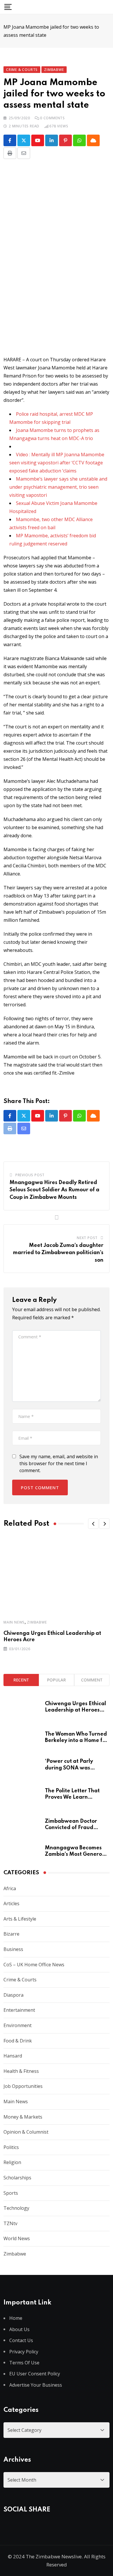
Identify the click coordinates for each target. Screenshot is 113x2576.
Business (13, 1949)
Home (16, 2318)
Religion (12, 2162)
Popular (56, 1680)
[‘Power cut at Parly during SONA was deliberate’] (22, 1767)
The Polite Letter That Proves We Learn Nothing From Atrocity (73, 1797)
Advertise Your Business (36, 2385)
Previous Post (30, 1175)
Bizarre (11, 1934)
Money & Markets (23, 2117)
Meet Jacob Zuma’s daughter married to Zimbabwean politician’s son (58, 1253)
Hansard (13, 2056)
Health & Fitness (21, 2071)
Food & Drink (18, 2041)
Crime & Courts (20, 1980)
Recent (21, 1680)
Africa (10, 1888)
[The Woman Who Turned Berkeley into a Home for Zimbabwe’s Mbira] (22, 1739)
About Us (19, 2329)
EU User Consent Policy (35, 2374)
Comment (92, 1680)
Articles (11, 1903)
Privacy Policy (24, 2352)
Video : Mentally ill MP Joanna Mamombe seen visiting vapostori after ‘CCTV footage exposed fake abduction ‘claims (57, 463)
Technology (16, 2208)
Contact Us (21, 2340)
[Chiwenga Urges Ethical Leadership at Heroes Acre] (22, 1710)
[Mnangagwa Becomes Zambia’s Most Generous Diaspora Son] (22, 1850)
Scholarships (17, 2178)
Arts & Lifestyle (20, 1919)
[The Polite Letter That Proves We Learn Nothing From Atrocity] (22, 1797)
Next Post (87, 1238)
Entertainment (19, 2010)
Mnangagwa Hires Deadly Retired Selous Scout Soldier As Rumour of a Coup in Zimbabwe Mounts (54, 1190)
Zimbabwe (37, 1622)
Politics (11, 2147)
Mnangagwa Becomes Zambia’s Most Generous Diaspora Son (76, 1854)
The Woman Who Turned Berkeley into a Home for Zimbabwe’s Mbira (76, 1741)
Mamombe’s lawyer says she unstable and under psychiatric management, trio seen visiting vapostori (58, 487)
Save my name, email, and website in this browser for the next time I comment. (59, 1463)
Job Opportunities (23, 2086)
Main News (14, 1622)
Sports (11, 2193)
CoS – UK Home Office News (34, 1965)
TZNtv (10, 2223)
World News (17, 2238)
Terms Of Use (24, 2363)
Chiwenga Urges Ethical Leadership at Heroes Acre (75, 1710)
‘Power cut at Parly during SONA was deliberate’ (69, 1768)
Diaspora (13, 1995)
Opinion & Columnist (26, 2132)
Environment (18, 2025)
